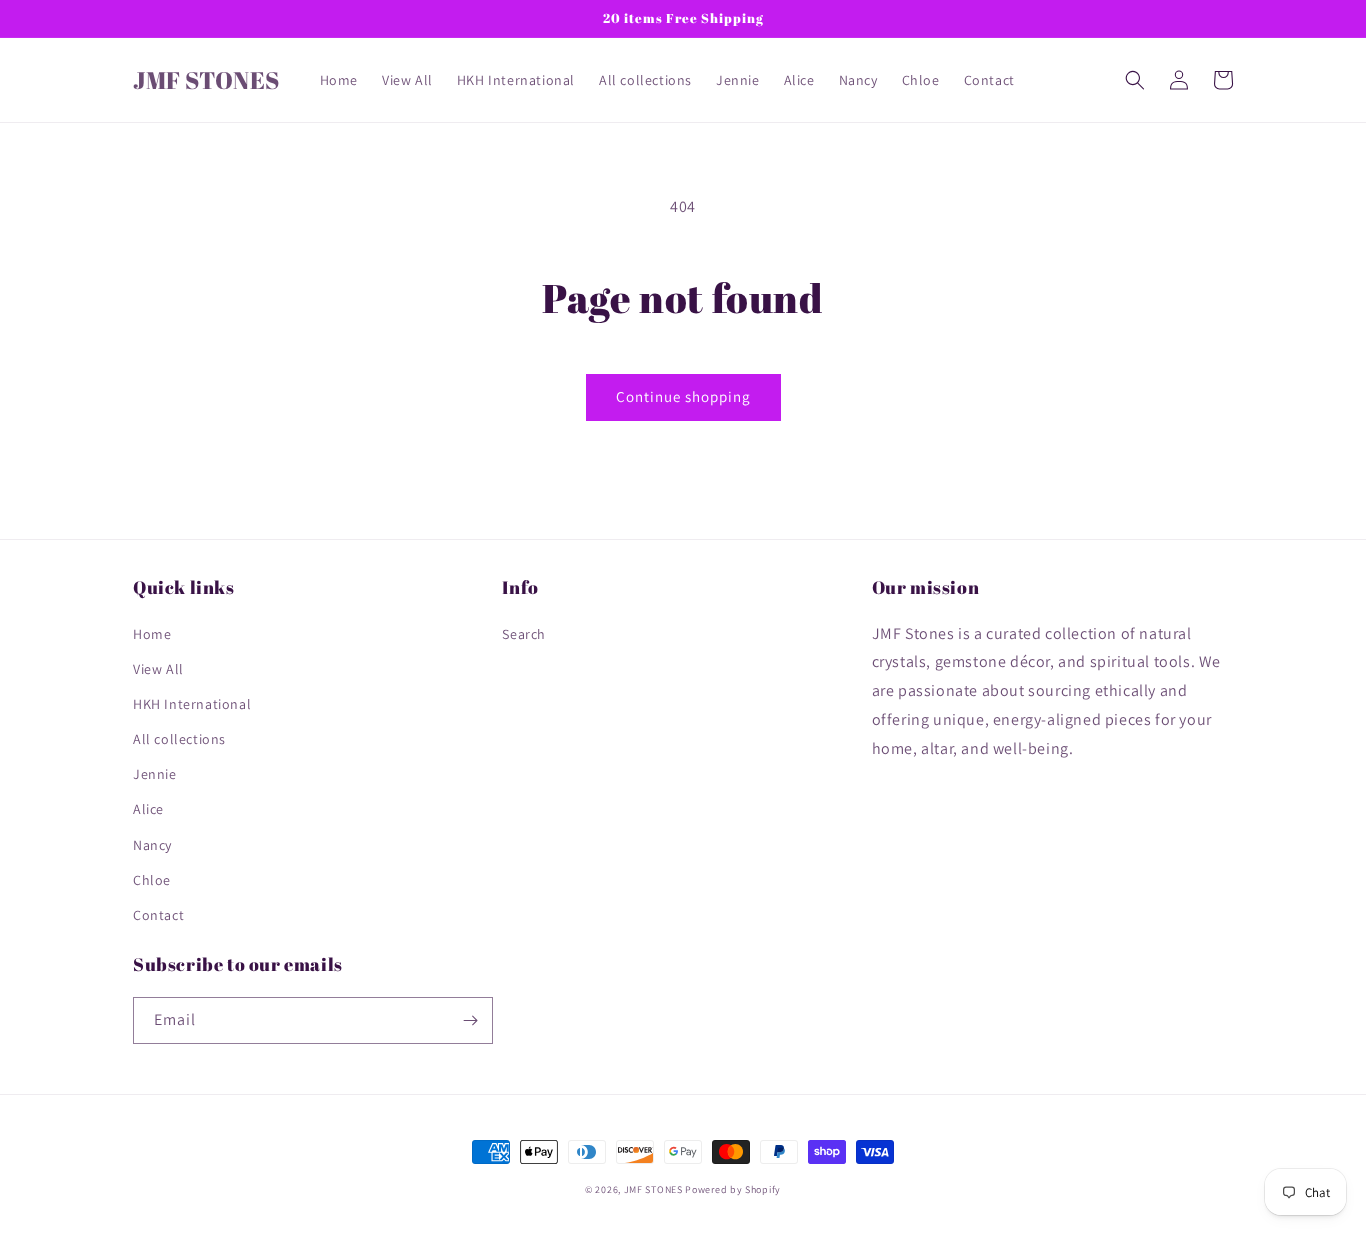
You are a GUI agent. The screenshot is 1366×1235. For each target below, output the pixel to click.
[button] (1135, 80)
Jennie (155, 774)
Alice (148, 809)
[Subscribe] (470, 1020)
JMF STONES (653, 1189)
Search (524, 634)
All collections (179, 739)
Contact (158, 915)
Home (152, 634)
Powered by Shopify (733, 1189)
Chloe (152, 880)
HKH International (192, 704)
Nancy (152, 845)
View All (158, 669)
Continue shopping (683, 396)
